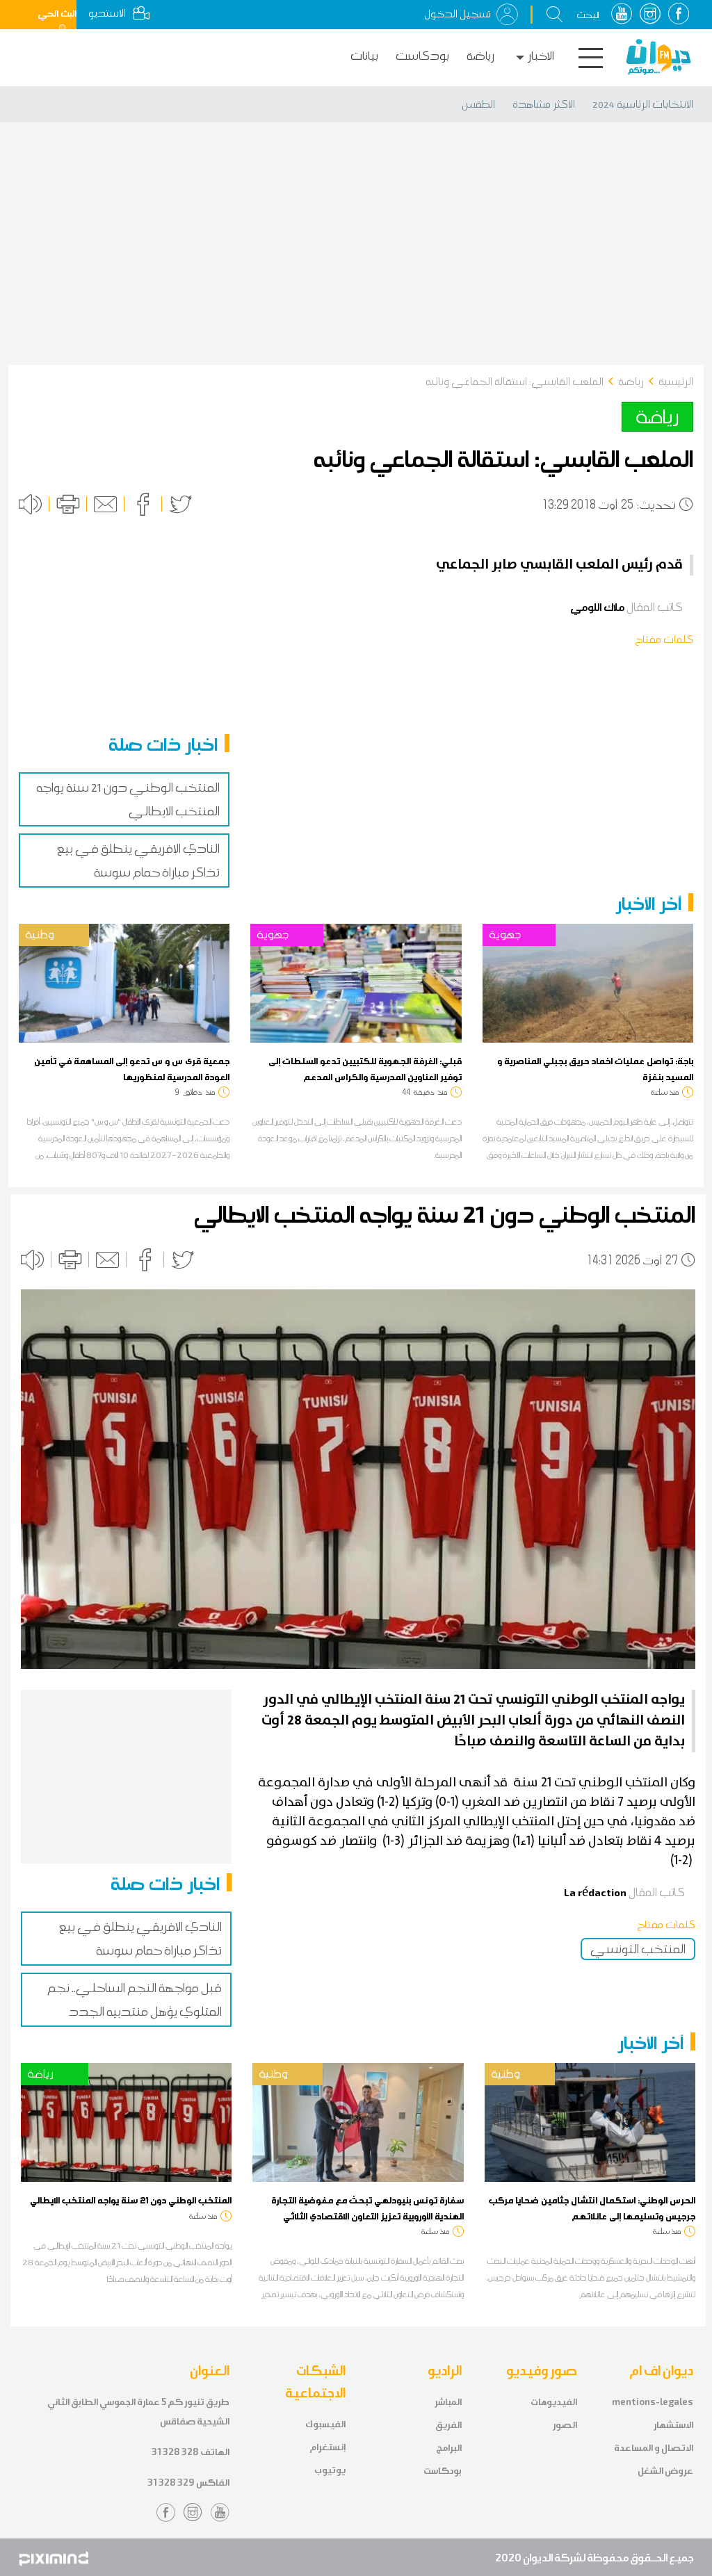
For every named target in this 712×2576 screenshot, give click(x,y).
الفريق (448, 2425)
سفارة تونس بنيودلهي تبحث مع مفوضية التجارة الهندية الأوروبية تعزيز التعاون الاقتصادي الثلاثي (367, 2208)
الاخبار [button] (541, 56)
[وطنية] (124, 982)
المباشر (448, 2402)
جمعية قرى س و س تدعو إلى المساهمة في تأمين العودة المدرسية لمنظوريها (132, 1068)
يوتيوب (330, 2470)
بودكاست (422, 56)
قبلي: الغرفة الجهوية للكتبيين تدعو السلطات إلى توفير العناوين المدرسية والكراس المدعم (365, 1068)
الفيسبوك (325, 2424)
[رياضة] (126, 2121)
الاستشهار (673, 2425)
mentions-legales (653, 2402)
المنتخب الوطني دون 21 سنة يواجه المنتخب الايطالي (131, 2200)
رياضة (480, 56)
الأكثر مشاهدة (544, 104)
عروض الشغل (665, 2471)
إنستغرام (327, 2447)
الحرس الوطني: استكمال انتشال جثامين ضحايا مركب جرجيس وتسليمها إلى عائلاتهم (592, 2208)
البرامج (449, 2448)
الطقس (478, 104)
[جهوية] (356, 982)
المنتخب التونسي (638, 1949)
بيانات (364, 56)
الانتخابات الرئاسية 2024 (643, 104)
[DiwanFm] (658, 57)
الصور (565, 2425)
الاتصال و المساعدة (654, 2448)
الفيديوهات (554, 2402)
